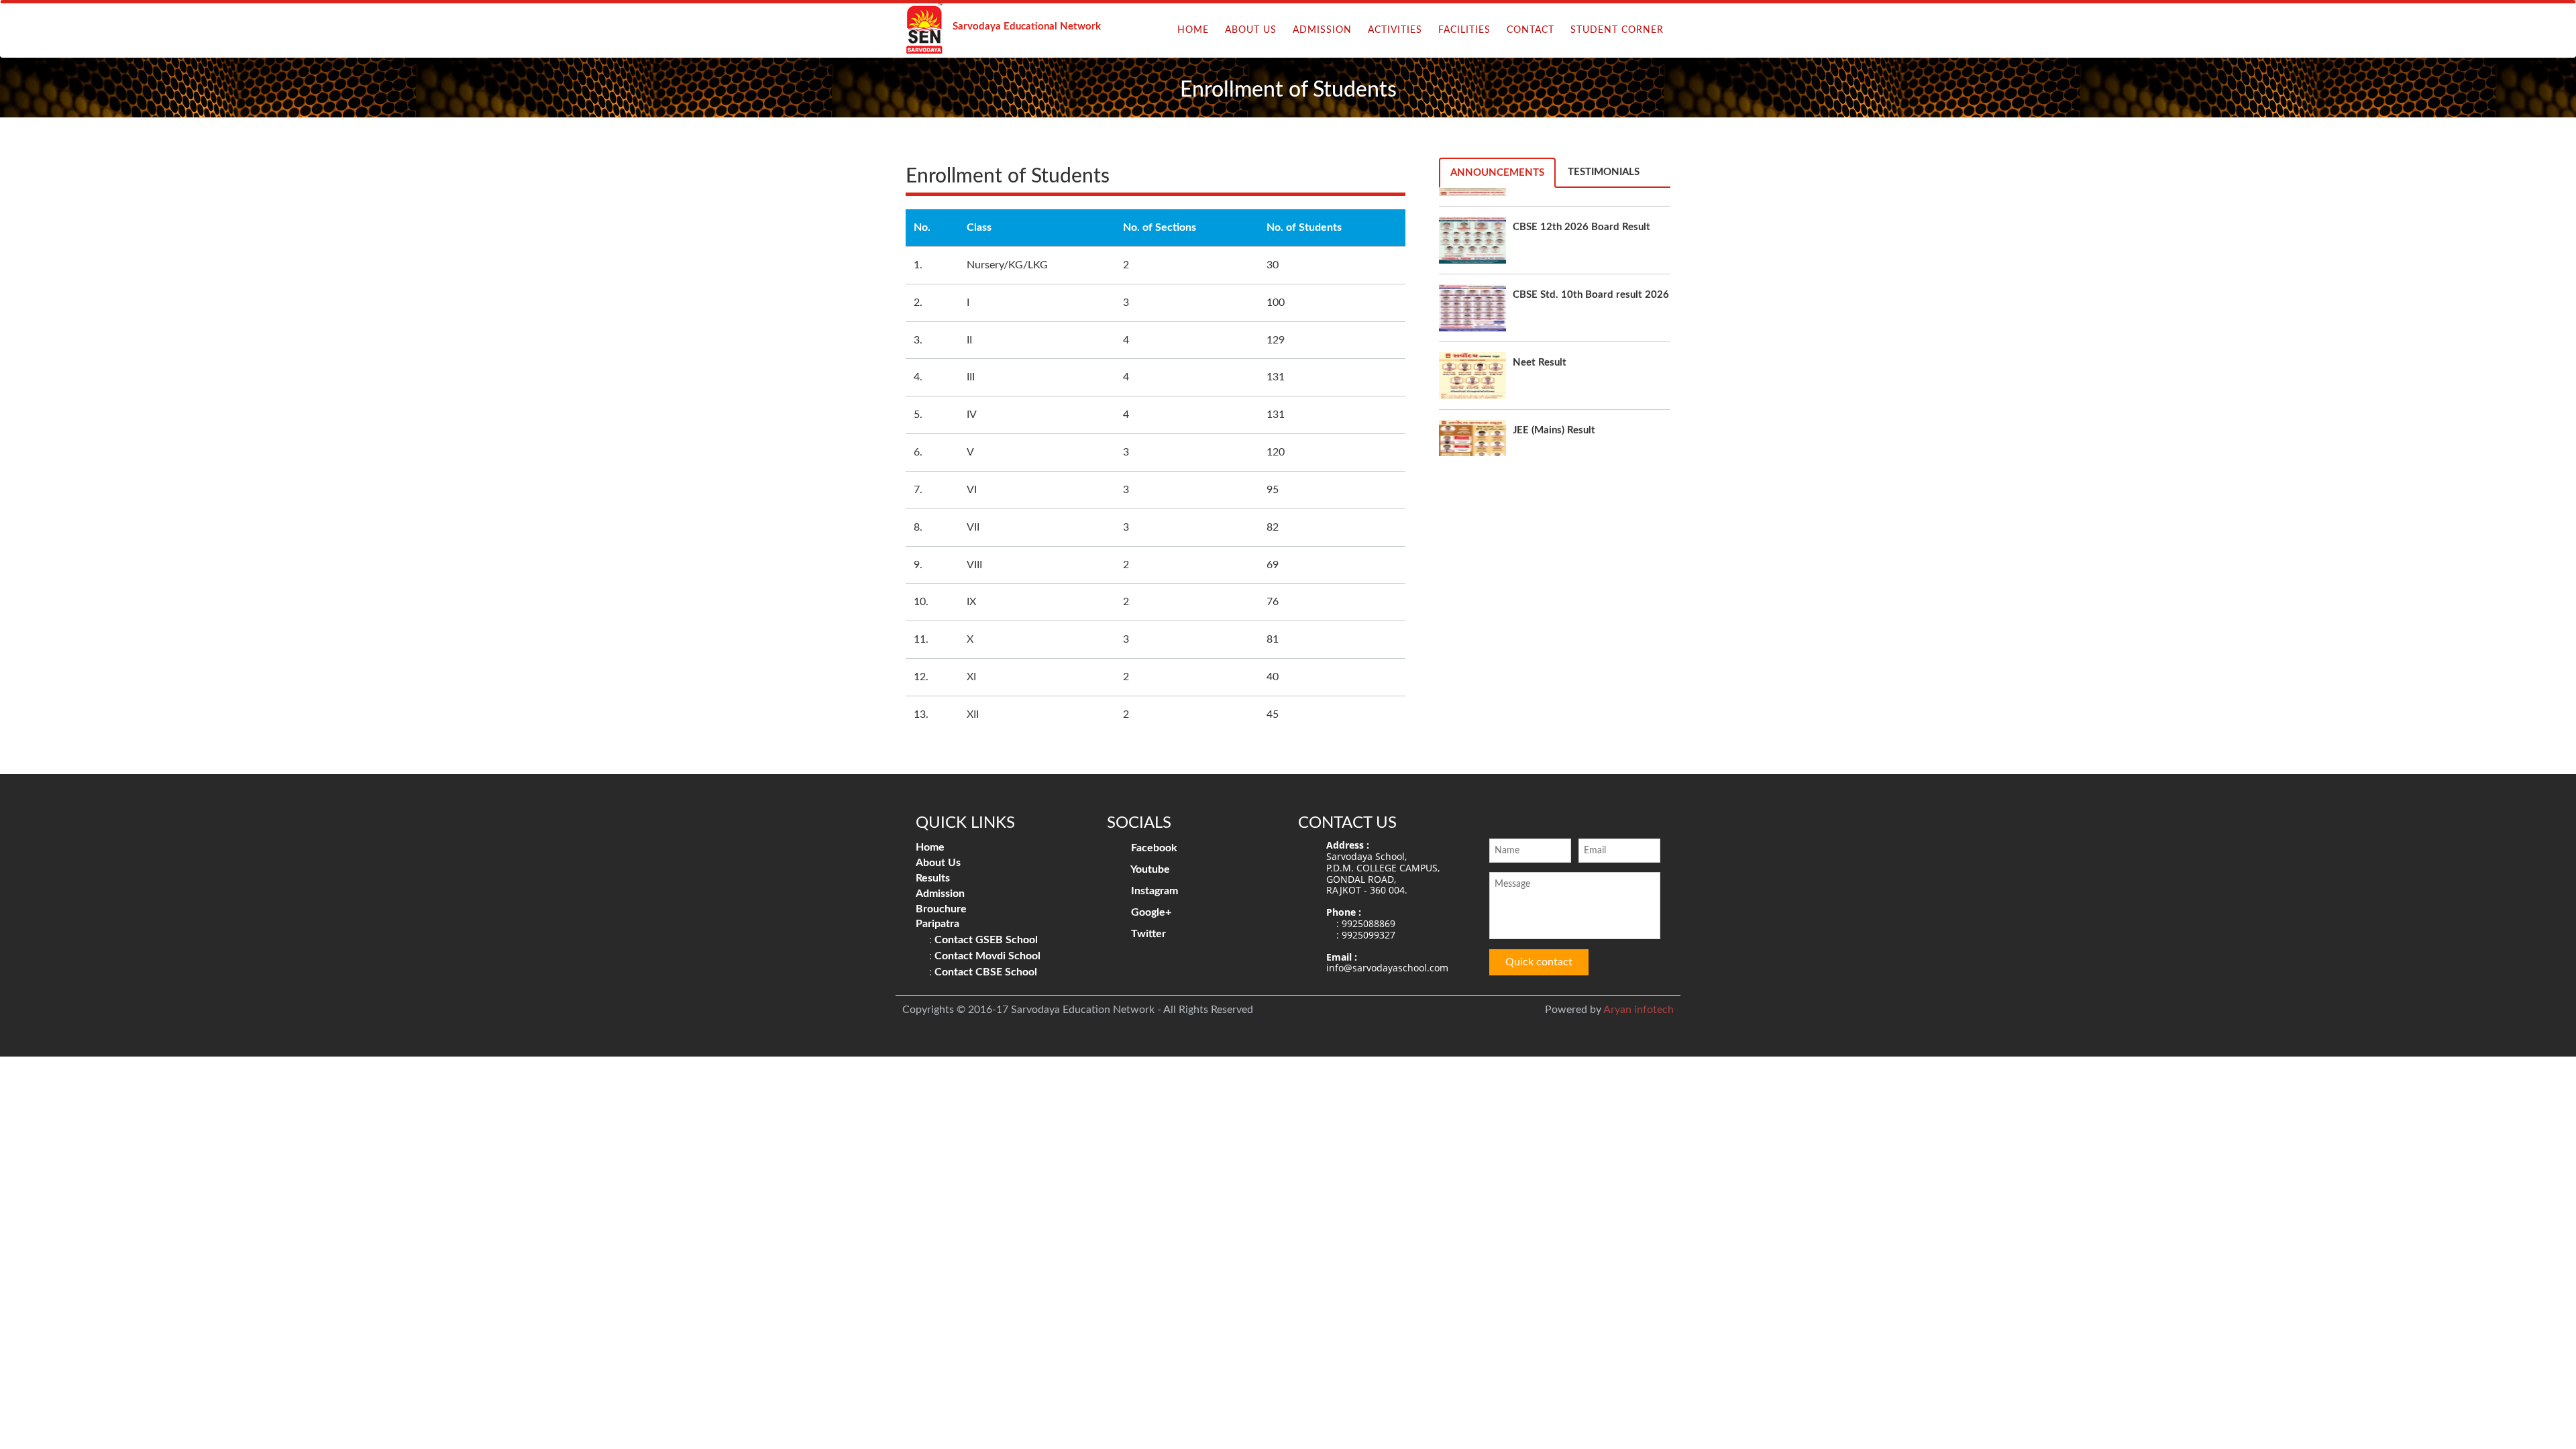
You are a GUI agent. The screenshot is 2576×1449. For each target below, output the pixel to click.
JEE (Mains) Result (1554, 383)
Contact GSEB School (986, 940)
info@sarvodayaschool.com (1387, 968)
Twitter (1147, 934)
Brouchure (941, 909)
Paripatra (937, 924)
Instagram (1153, 891)
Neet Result (1540, 315)
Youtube (1149, 869)
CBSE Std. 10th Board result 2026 (1591, 247)
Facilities (1464, 30)
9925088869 (1368, 923)
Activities (1395, 30)
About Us (1251, 30)
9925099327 (1368, 935)
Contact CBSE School (986, 972)
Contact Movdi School (987, 956)
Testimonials (1604, 172)
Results (933, 878)
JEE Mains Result (1551, 450)
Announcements (1497, 173)
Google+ (1150, 912)
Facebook (1153, 848)
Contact (1531, 30)
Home (1193, 30)
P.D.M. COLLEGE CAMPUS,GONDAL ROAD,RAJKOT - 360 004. (1383, 879)
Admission (1322, 30)
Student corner (1617, 30)
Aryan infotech (1639, 1010)
